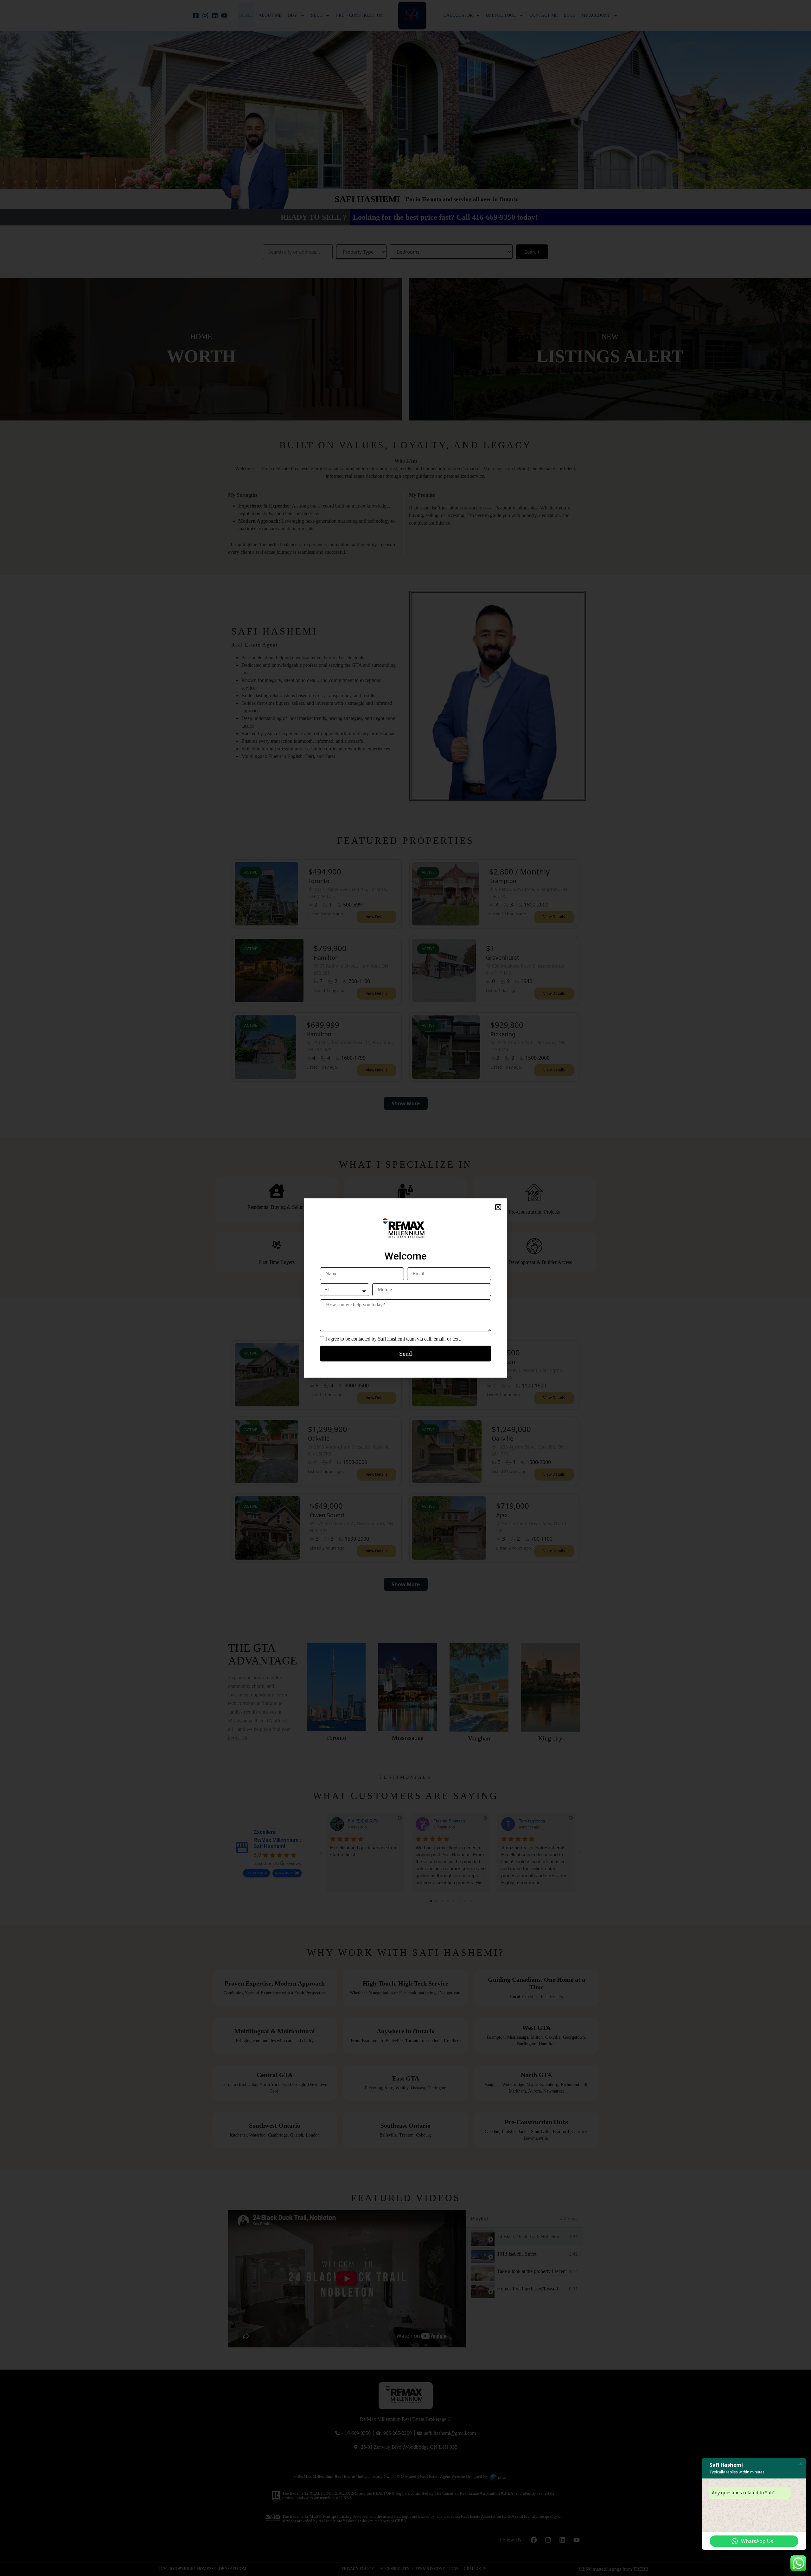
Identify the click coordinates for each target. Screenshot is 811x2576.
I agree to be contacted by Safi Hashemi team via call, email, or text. (393, 1339)
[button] (498, 1207)
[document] (405, 1288)
